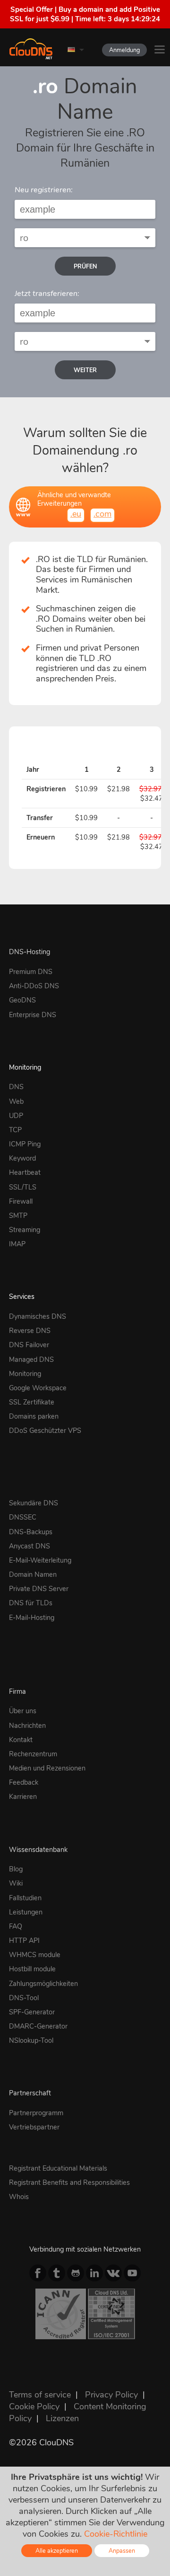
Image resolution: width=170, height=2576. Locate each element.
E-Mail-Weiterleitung (40, 1560)
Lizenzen (62, 2418)
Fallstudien (25, 1898)
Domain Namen (33, 1574)
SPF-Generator (32, 2012)
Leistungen (26, 1912)
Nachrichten (27, 1726)
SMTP (18, 1216)
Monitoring (25, 1067)
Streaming (25, 1230)
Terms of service (40, 2395)
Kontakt (21, 1740)
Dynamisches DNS (38, 1316)
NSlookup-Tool (31, 2040)
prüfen (85, 266)
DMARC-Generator (38, 2026)
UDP (16, 1116)
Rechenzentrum (33, 1754)
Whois (19, 2197)
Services (22, 1297)
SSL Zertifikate (32, 1402)
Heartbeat (25, 1172)
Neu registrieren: (44, 190)
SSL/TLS (23, 1187)
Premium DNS (31, 972)
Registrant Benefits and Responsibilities (69, 2182)
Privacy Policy (111, 2395)
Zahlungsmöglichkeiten (43, 1984)
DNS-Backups (31, 1532)
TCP (15, 1130)
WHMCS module (35, 1955)
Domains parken (34, 1416)
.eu (76, 514)
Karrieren (23, 1797)
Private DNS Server (39, 1589)
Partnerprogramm (36, 2113)
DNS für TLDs (31, 1603)
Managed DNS (31, 1360)
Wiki (16, 1883)
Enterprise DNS (33, 1015)
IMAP (17, 1244)
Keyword (22, 1158)
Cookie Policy (34, 2406)
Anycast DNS (30, 1546)
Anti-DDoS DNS (34, 986)
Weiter (85, 370)
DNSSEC (23, 1517)
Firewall (21, 1201)
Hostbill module (32, 1969)
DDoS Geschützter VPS (45, 1431)
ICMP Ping (25, 1144)
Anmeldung (124, 50)
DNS (16, 1087)
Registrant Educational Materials (58, 2168)
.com (102, 514)
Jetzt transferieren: (47, 294)
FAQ (16, 1926)
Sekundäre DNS (34, 1503)
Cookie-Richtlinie (116, 2534)
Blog (16, 1869)
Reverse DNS (30, 1331)
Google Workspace (38, 1388)
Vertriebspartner (34, 2127)
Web (16, 1101)
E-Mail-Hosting (32, 1618)
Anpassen (122, 2551)
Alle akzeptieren (57, 2551)
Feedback (24, 1782)
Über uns (23, 1711)
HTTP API (24, 1941)
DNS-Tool (24, 1998)
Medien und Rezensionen (47, 1768)
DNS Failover (29, 1345)
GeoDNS (22, 1000)
